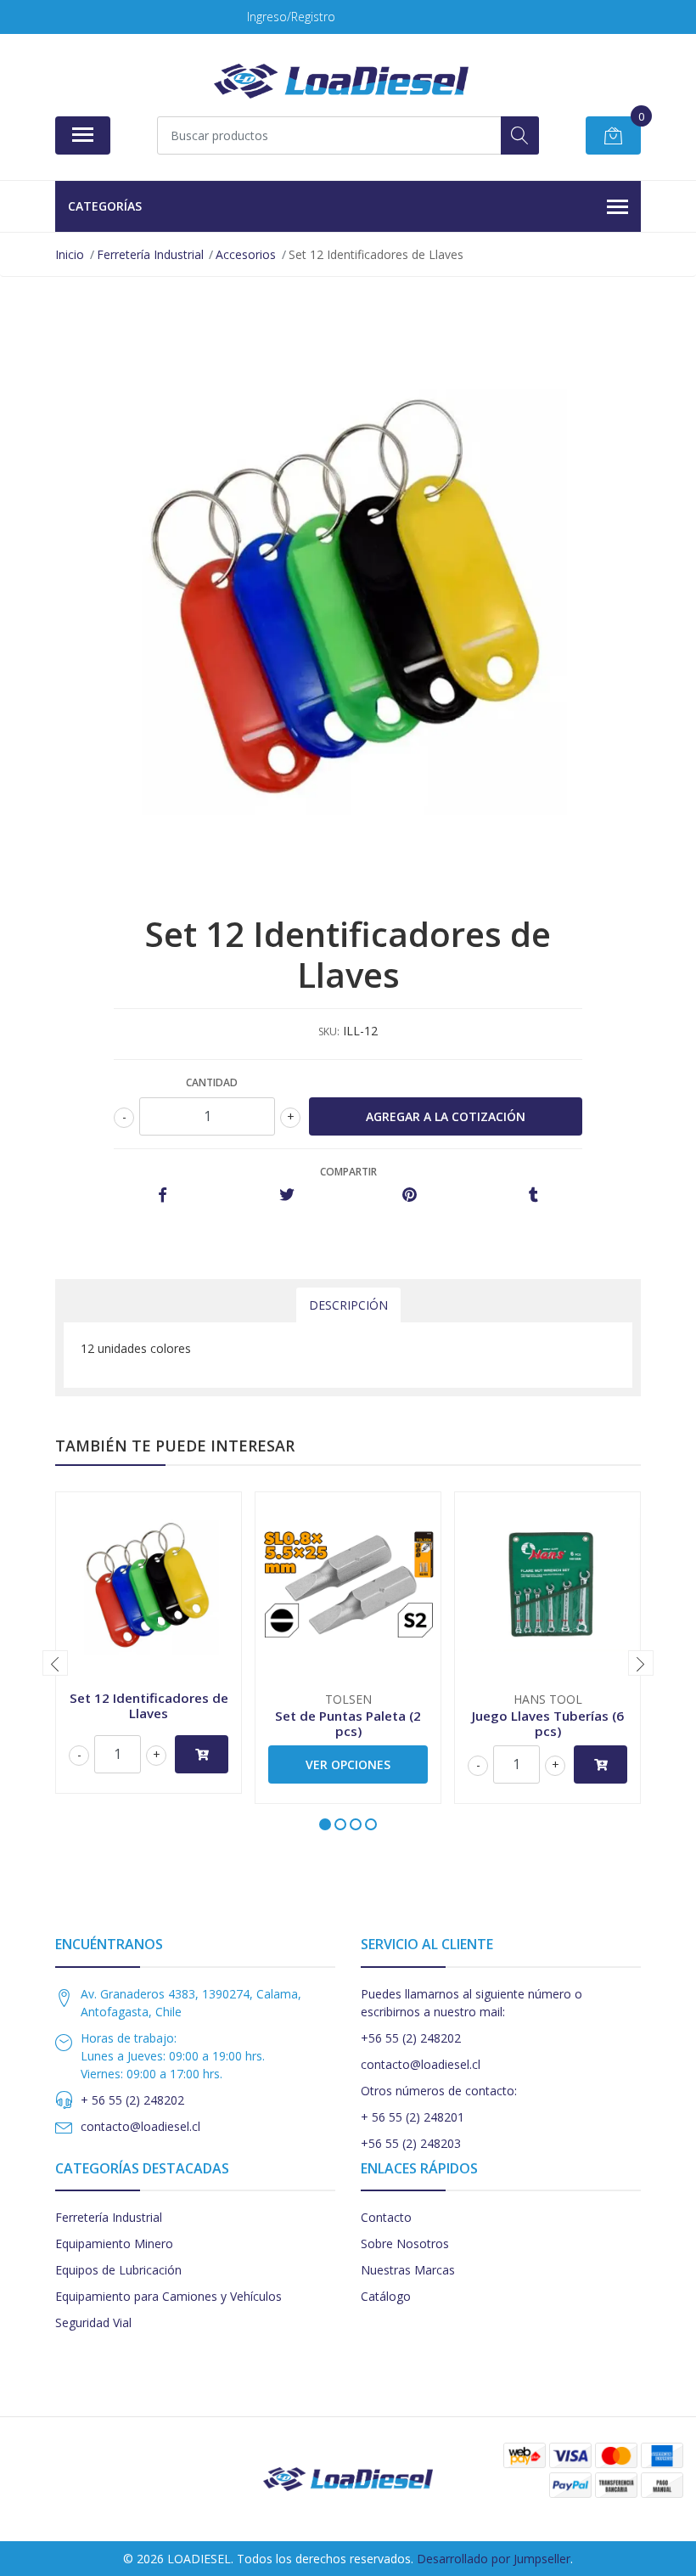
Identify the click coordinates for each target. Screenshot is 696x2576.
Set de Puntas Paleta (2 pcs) (348, 1723)
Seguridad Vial (93, 2322)
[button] (325, 1824)
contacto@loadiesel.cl (140, 2126)
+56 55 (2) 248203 (411, 2143)
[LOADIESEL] (341, 81)
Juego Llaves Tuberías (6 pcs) (548, 1723)
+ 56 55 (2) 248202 (132, 2100)
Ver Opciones (348, 1764)
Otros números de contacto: (439, 2091)
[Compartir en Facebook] (163, 1195)
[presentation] (55, 1663)
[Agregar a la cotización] (202, 1754)
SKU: (329, 1032)
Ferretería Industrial (109, 2217)
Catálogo (386, 2296)
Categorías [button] (105, 206)
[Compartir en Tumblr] (533, 1195)
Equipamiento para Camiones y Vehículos (168, 2296)
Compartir (348, 1172)
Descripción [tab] (348, 1305)
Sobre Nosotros (405, 2243)
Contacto (386, 2217)
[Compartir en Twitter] (286, 1195)
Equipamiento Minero (114, 2243)
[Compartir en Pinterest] (410, 1195)
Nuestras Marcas (408, 2270)
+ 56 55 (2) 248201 (413, 2117)
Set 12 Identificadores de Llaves (149, 1705)
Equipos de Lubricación (118, 2270)
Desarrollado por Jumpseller (494, 2559)
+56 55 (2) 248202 (411, 2038)
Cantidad (212, 1082)
